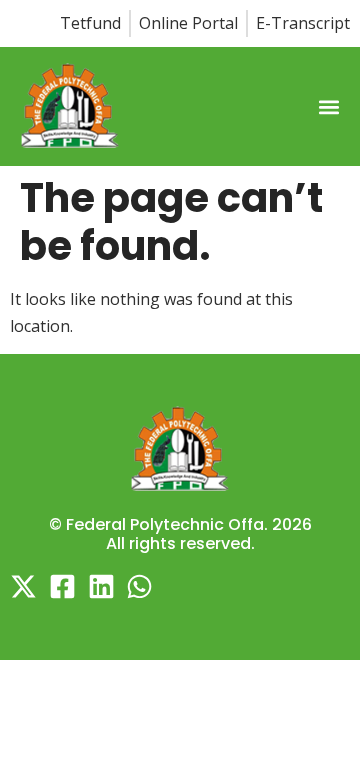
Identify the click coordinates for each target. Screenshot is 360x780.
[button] (328, 107)
